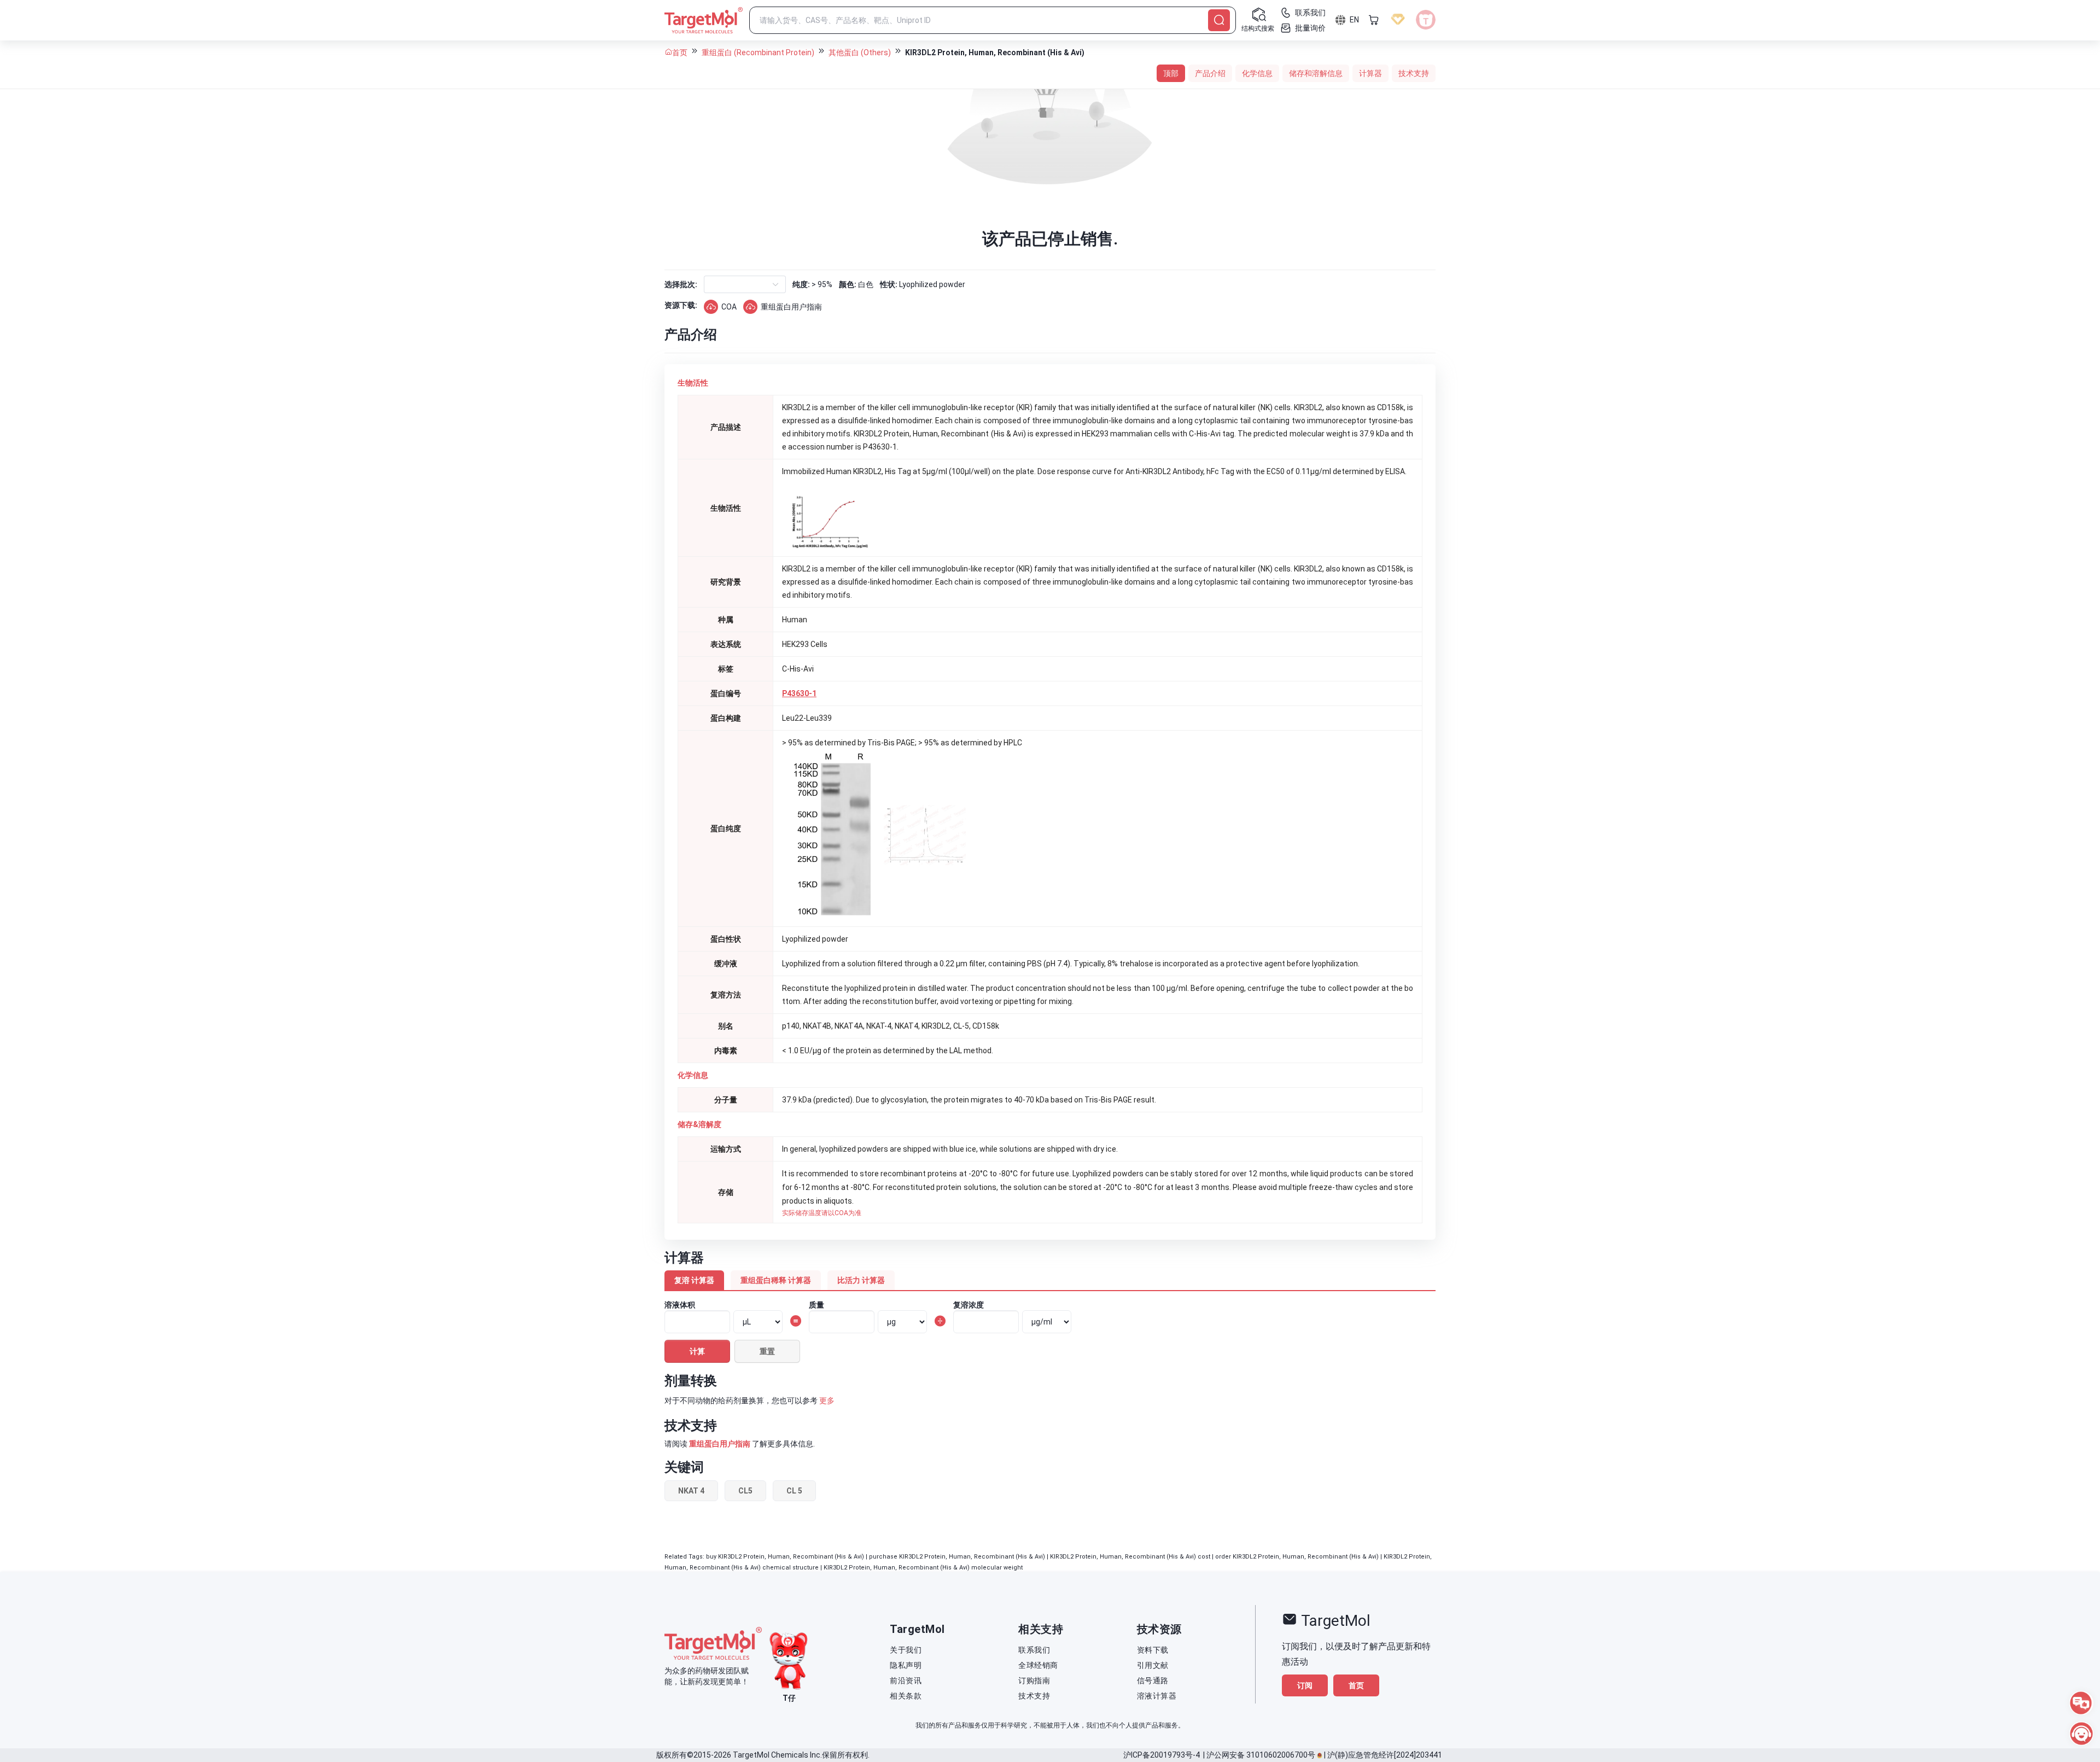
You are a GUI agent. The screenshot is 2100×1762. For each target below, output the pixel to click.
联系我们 (1034, 1650)
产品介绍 (1210, 73)
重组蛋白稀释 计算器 (776, 1280)
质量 (816, 1305)
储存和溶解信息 (1316, 73)
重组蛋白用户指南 (791, 307)
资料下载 (1153, 1650)
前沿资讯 (906, 1681)
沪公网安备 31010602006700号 (1261, 1755)
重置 (767, 1351)
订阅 (1305, 1685)
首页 (680, 52)
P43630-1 (799, 693)
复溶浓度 (969, 1305)
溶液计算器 (1157, 1696)
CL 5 (794, 1491)
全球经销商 (1038, 1665)
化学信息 (1257, 73)
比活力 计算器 (861, 1280)
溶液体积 (680, 1305)
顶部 (1171, 73)
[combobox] (713, 284)
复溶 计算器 (694, 1280)
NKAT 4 (691, 1491)
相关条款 (906, 1696)
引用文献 (1153, 1665)
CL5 (745, 1491)
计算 (697, 1351)
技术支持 (1414, 73)
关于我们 (906, 1650)
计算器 (1370, 73)
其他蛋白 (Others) (860, 52)
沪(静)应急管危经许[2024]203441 (1385, 1755)
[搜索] (1219, 20)
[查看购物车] (1374, 20)
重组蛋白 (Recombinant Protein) (758, 52)
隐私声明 (906, 1665)
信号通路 (1153, 1681)
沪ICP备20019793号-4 (1162, 1755)
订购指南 (1034, 1681)
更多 (827, 1401)
